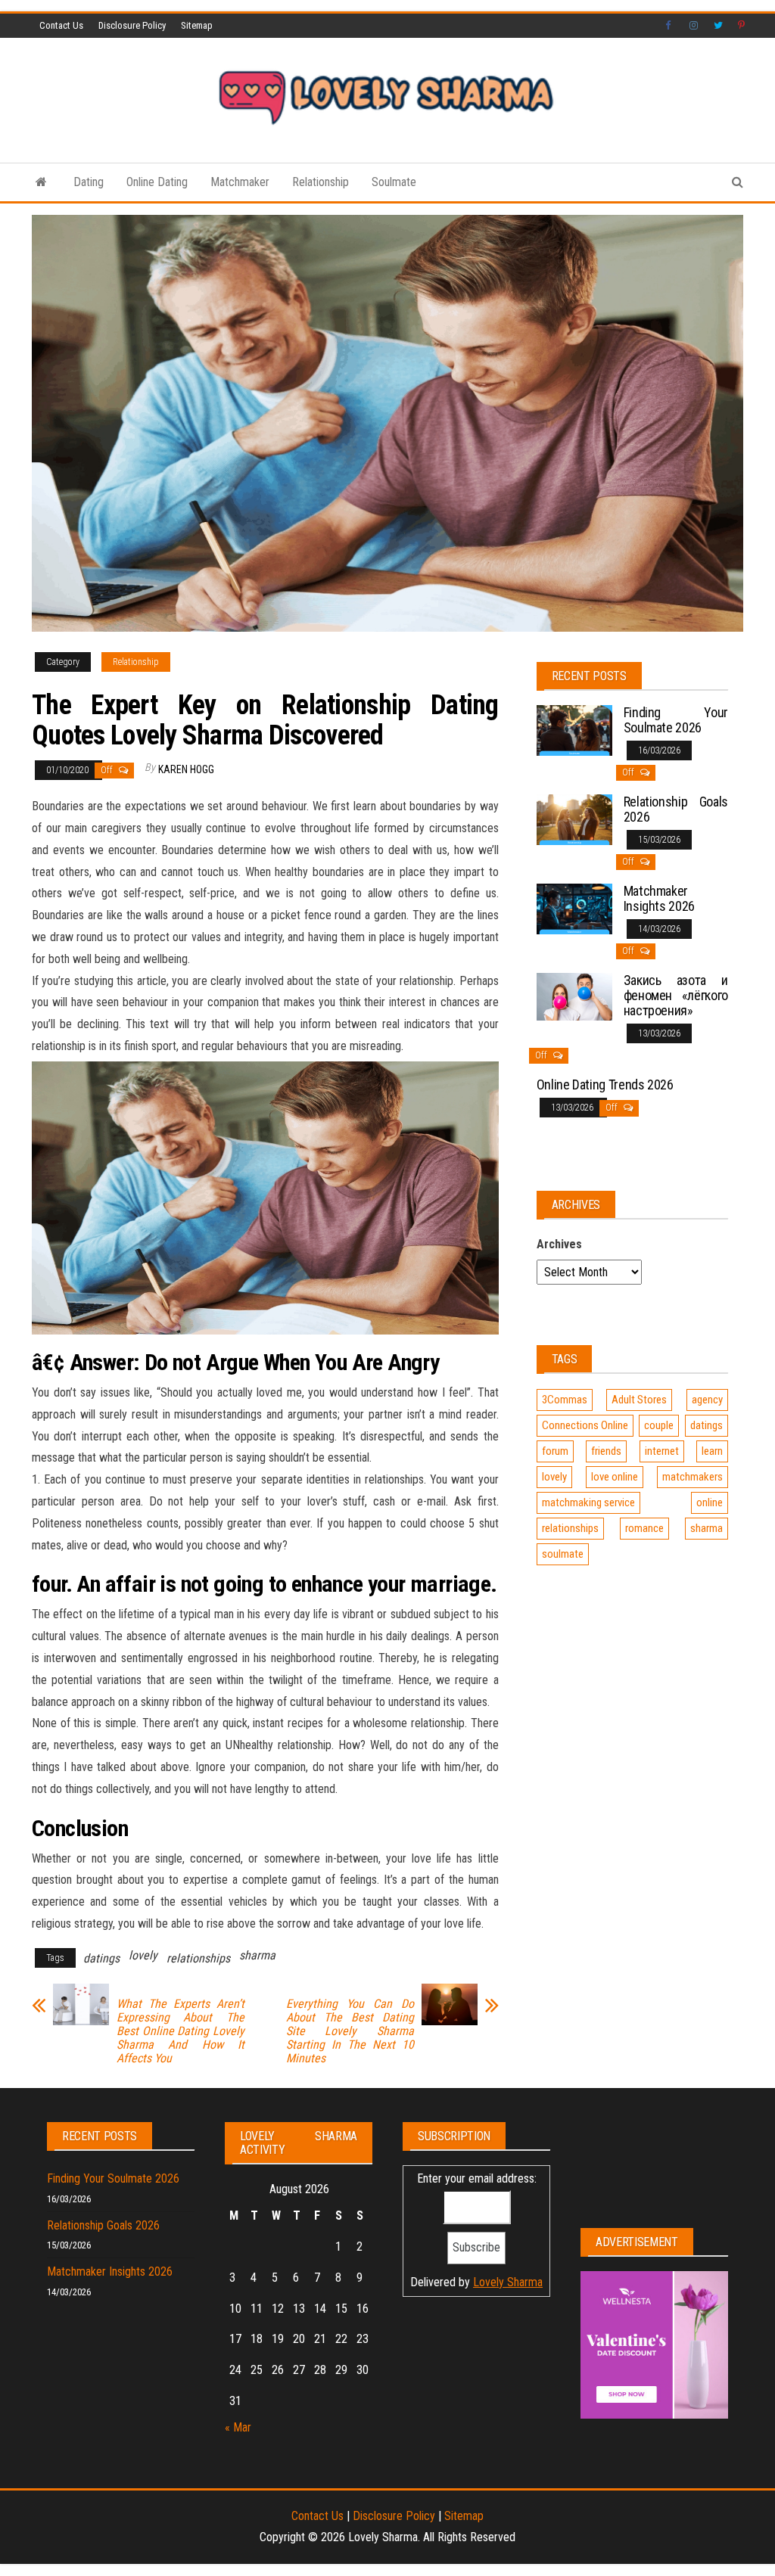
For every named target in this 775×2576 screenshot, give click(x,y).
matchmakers (693, 1477)
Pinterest (742, 26)
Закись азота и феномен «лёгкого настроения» (676, 995)
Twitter (718, 26)
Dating (89, 182)
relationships (198, 1958)
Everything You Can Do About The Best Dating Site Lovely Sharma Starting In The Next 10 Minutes (350, 2031)
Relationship (321, 182)
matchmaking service (588, 1502)
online (710, 1502)
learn (712, 1451)
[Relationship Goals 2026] (574, 819)
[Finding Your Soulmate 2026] (574, 730)
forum (555, 1451)
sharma (257, 1955)
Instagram (694, 26)
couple (659, 1425)
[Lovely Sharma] (41, 182)
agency (707, 1400)
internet (662, 1451)
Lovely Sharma (508, 2282)
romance (644, 1528)
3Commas (565, 1400)
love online (615, 1477)
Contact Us (61, 25)
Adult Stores (639, 1400)
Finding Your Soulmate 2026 (676, 720)
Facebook (670, 26)
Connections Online (585, 1425)
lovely (143, 1955)
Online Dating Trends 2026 (605, 1084)
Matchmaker (240, 182)
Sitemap (197, 25)
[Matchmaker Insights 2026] (574, 908)
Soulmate (394, 182)
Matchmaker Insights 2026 (659, 898)
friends (606, 1451)
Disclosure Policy (132, 25)
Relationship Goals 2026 (676, 809)
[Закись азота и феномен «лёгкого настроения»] (574, 996)
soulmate (563, 1554)
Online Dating (157, 182)
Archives (559, 1244)
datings (101, 1958)
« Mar (238, 2427)
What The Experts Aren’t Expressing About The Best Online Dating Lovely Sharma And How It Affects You (181, 2031)
